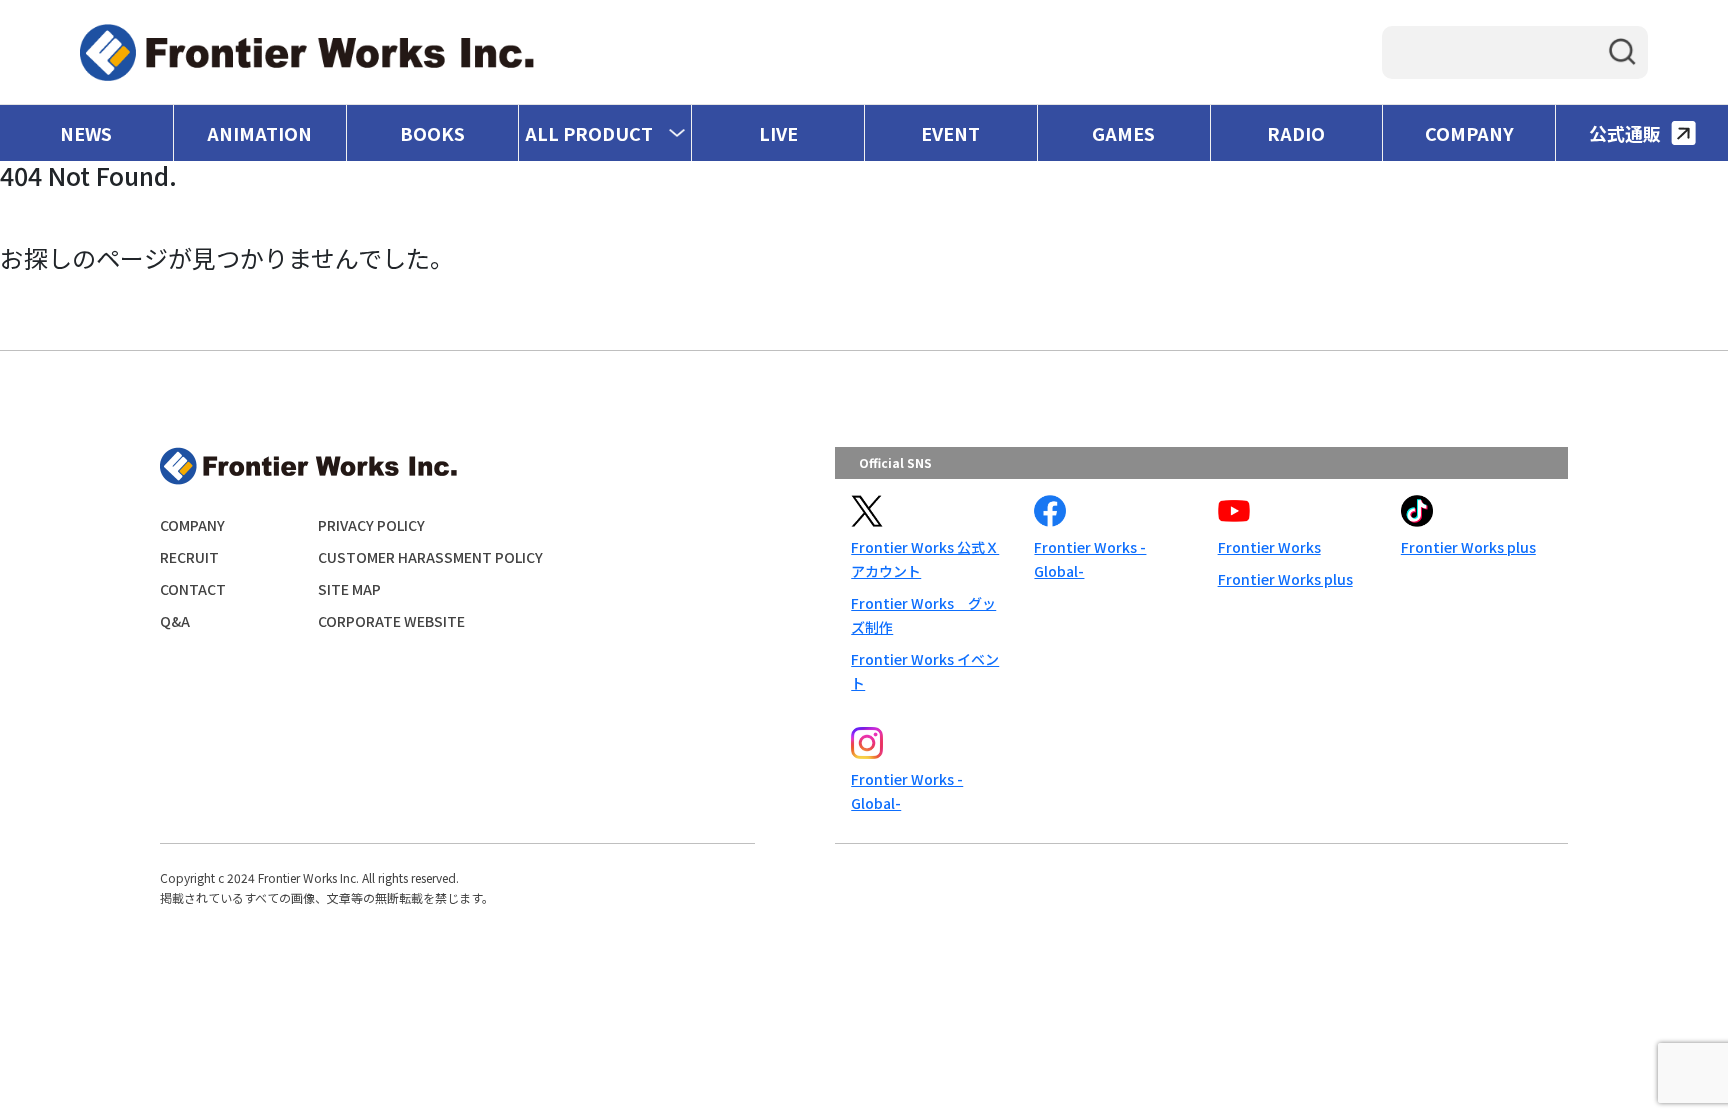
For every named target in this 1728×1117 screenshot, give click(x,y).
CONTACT (193, 589)
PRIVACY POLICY (371, 525)
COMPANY (1469, 133)
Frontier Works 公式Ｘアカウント (925, 559)
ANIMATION (259, 133)
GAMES (1123, 133)
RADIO (1296, 133)
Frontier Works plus (1285, 579)
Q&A (175, 621)
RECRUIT (189, 557)
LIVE (778, 133)
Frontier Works (1269, 547)
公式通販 (1625, 133)
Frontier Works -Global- (1090, 559)
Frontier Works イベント (925, 671)
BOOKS (432, 133)
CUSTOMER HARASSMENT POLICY (430, 557)
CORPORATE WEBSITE (391, 621)
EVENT (950, 133)
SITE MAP (349, 589)
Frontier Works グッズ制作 (923, 615)
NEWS (86, 133)
